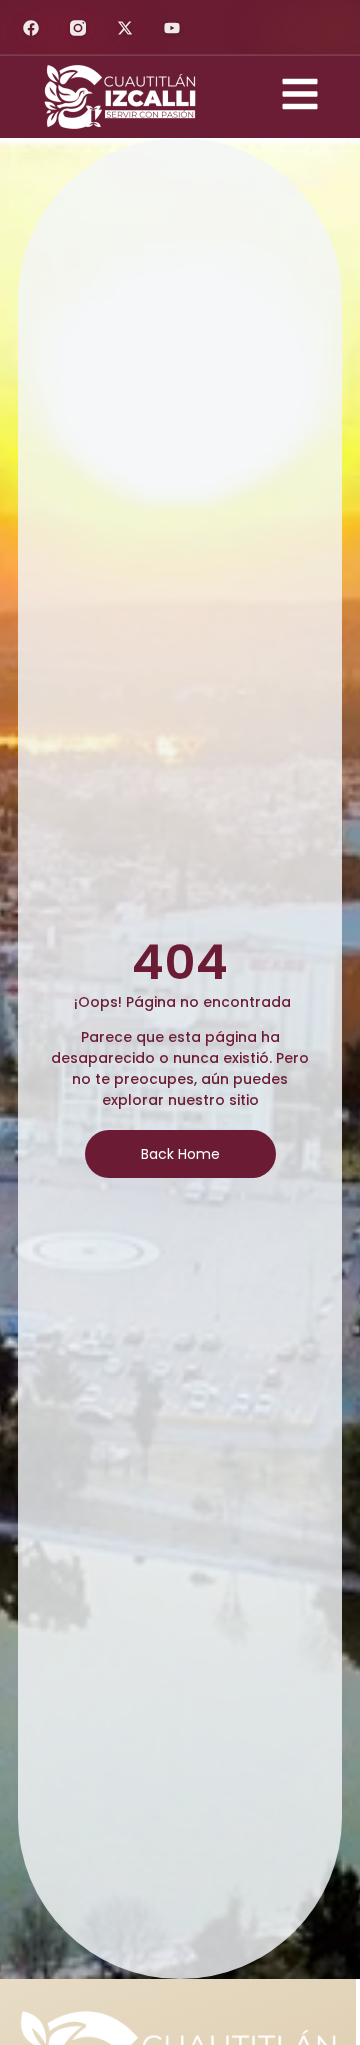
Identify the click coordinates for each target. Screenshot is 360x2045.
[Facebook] (31, 28)
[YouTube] (172, 28)
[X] (125, 28)
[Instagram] (78, 28)
